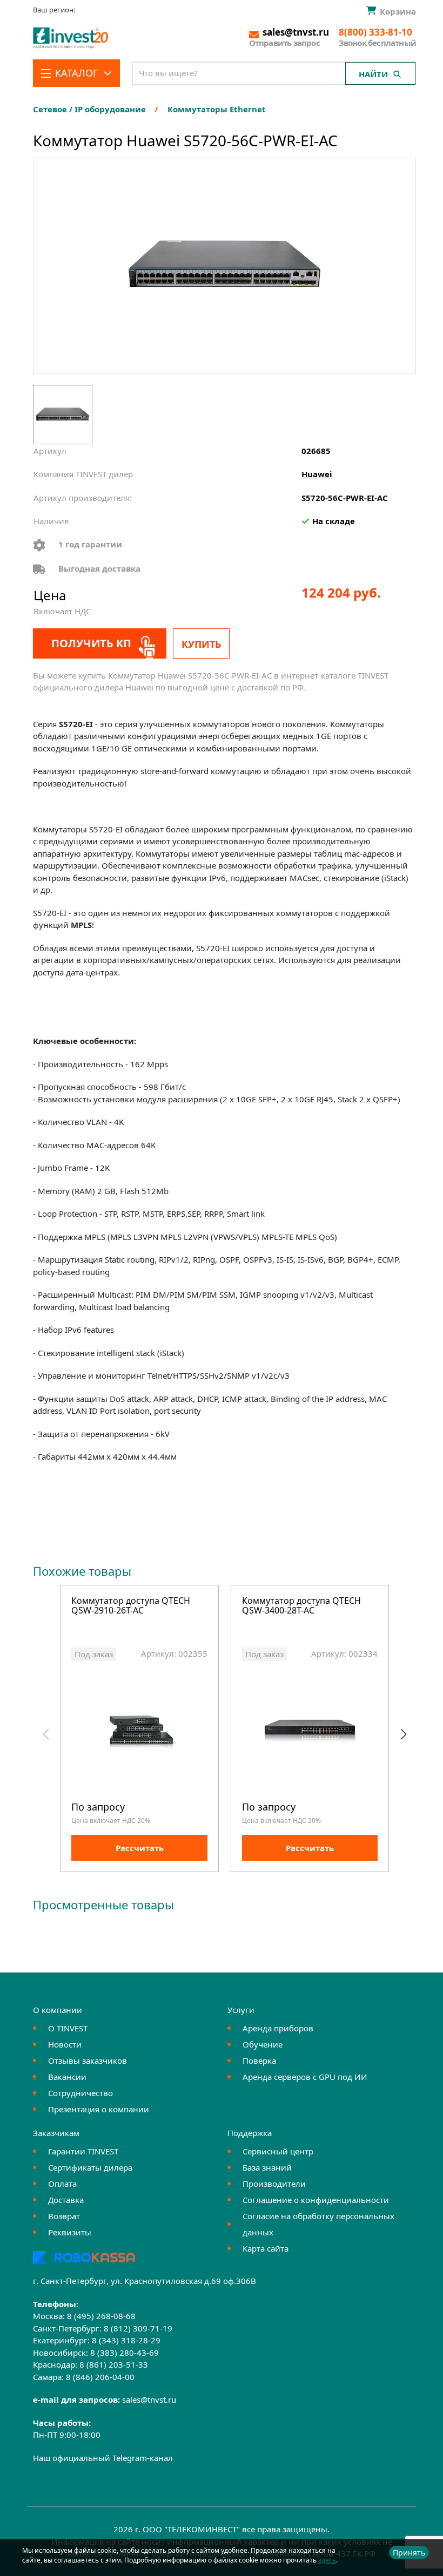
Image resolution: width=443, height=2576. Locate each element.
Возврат (64, 2216)
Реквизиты (70, 2232)
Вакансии (67, 2077)
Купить (201, 644)
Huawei (317, 474)
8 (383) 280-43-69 (125, 2353)
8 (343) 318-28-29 (126, 2340)
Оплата (62, 2184)
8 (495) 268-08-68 (101, 2316)
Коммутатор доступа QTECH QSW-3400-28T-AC (301, 1606)
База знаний (267, 2167)
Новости (65, 2044)
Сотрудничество (80, 2093)
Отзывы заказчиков (88, 2060)
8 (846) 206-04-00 (100, 2377)
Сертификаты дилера (90, 2167)
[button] (403, 1734)
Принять (409, 2553)
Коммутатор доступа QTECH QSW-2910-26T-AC (131, 1606)
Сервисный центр (278, 2151)
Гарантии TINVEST (83, 2151)
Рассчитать (140, 1848)
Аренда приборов (278, 2028)
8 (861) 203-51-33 (114, 2364)
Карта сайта (266, 2248)
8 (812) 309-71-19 (138, 2328)
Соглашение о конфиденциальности (316, 2200)
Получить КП (91, 643)
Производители (274, 2184)
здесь (327, 2560)
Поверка (259, 2060)
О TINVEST (68, 2028)
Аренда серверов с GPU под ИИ (305, 2077)
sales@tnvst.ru (149, 2399)
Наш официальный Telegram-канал (103, 2458)
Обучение (263, 2044)
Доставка (66, 2200)
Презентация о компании (99, 2109)
